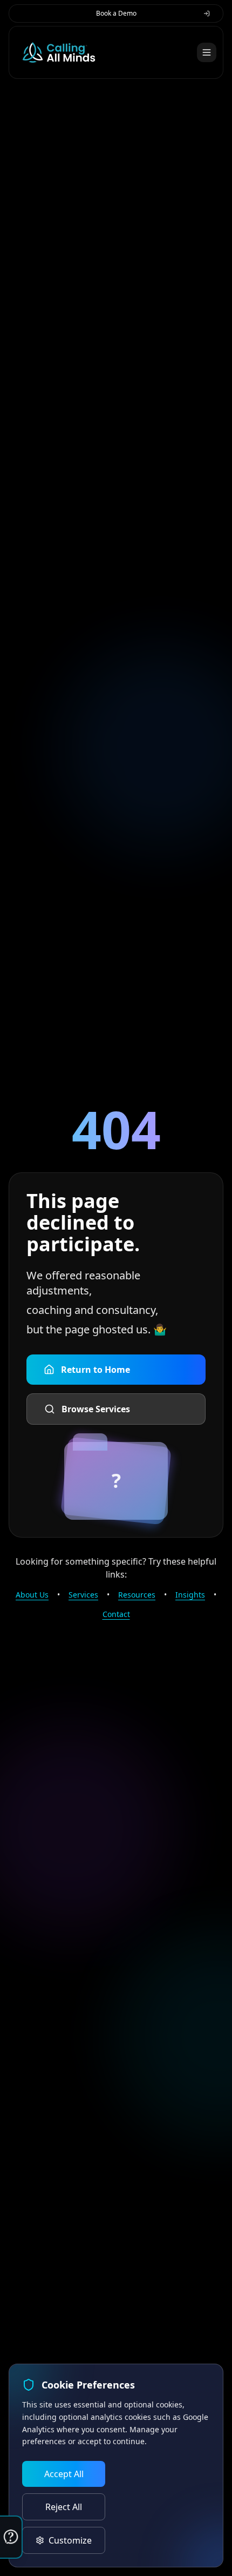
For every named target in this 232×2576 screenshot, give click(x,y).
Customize (70, 2540)
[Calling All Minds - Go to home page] (59, 52)
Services (83, 1595)
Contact (116, 1614)
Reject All (64, 2507)
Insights (190, 1595)
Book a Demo (116, 13)
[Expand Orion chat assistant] (11, 2537)
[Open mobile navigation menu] (207, 52)
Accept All (64, 2474)
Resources (137, 1595)
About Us (32, 1595)
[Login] (207, 14)
